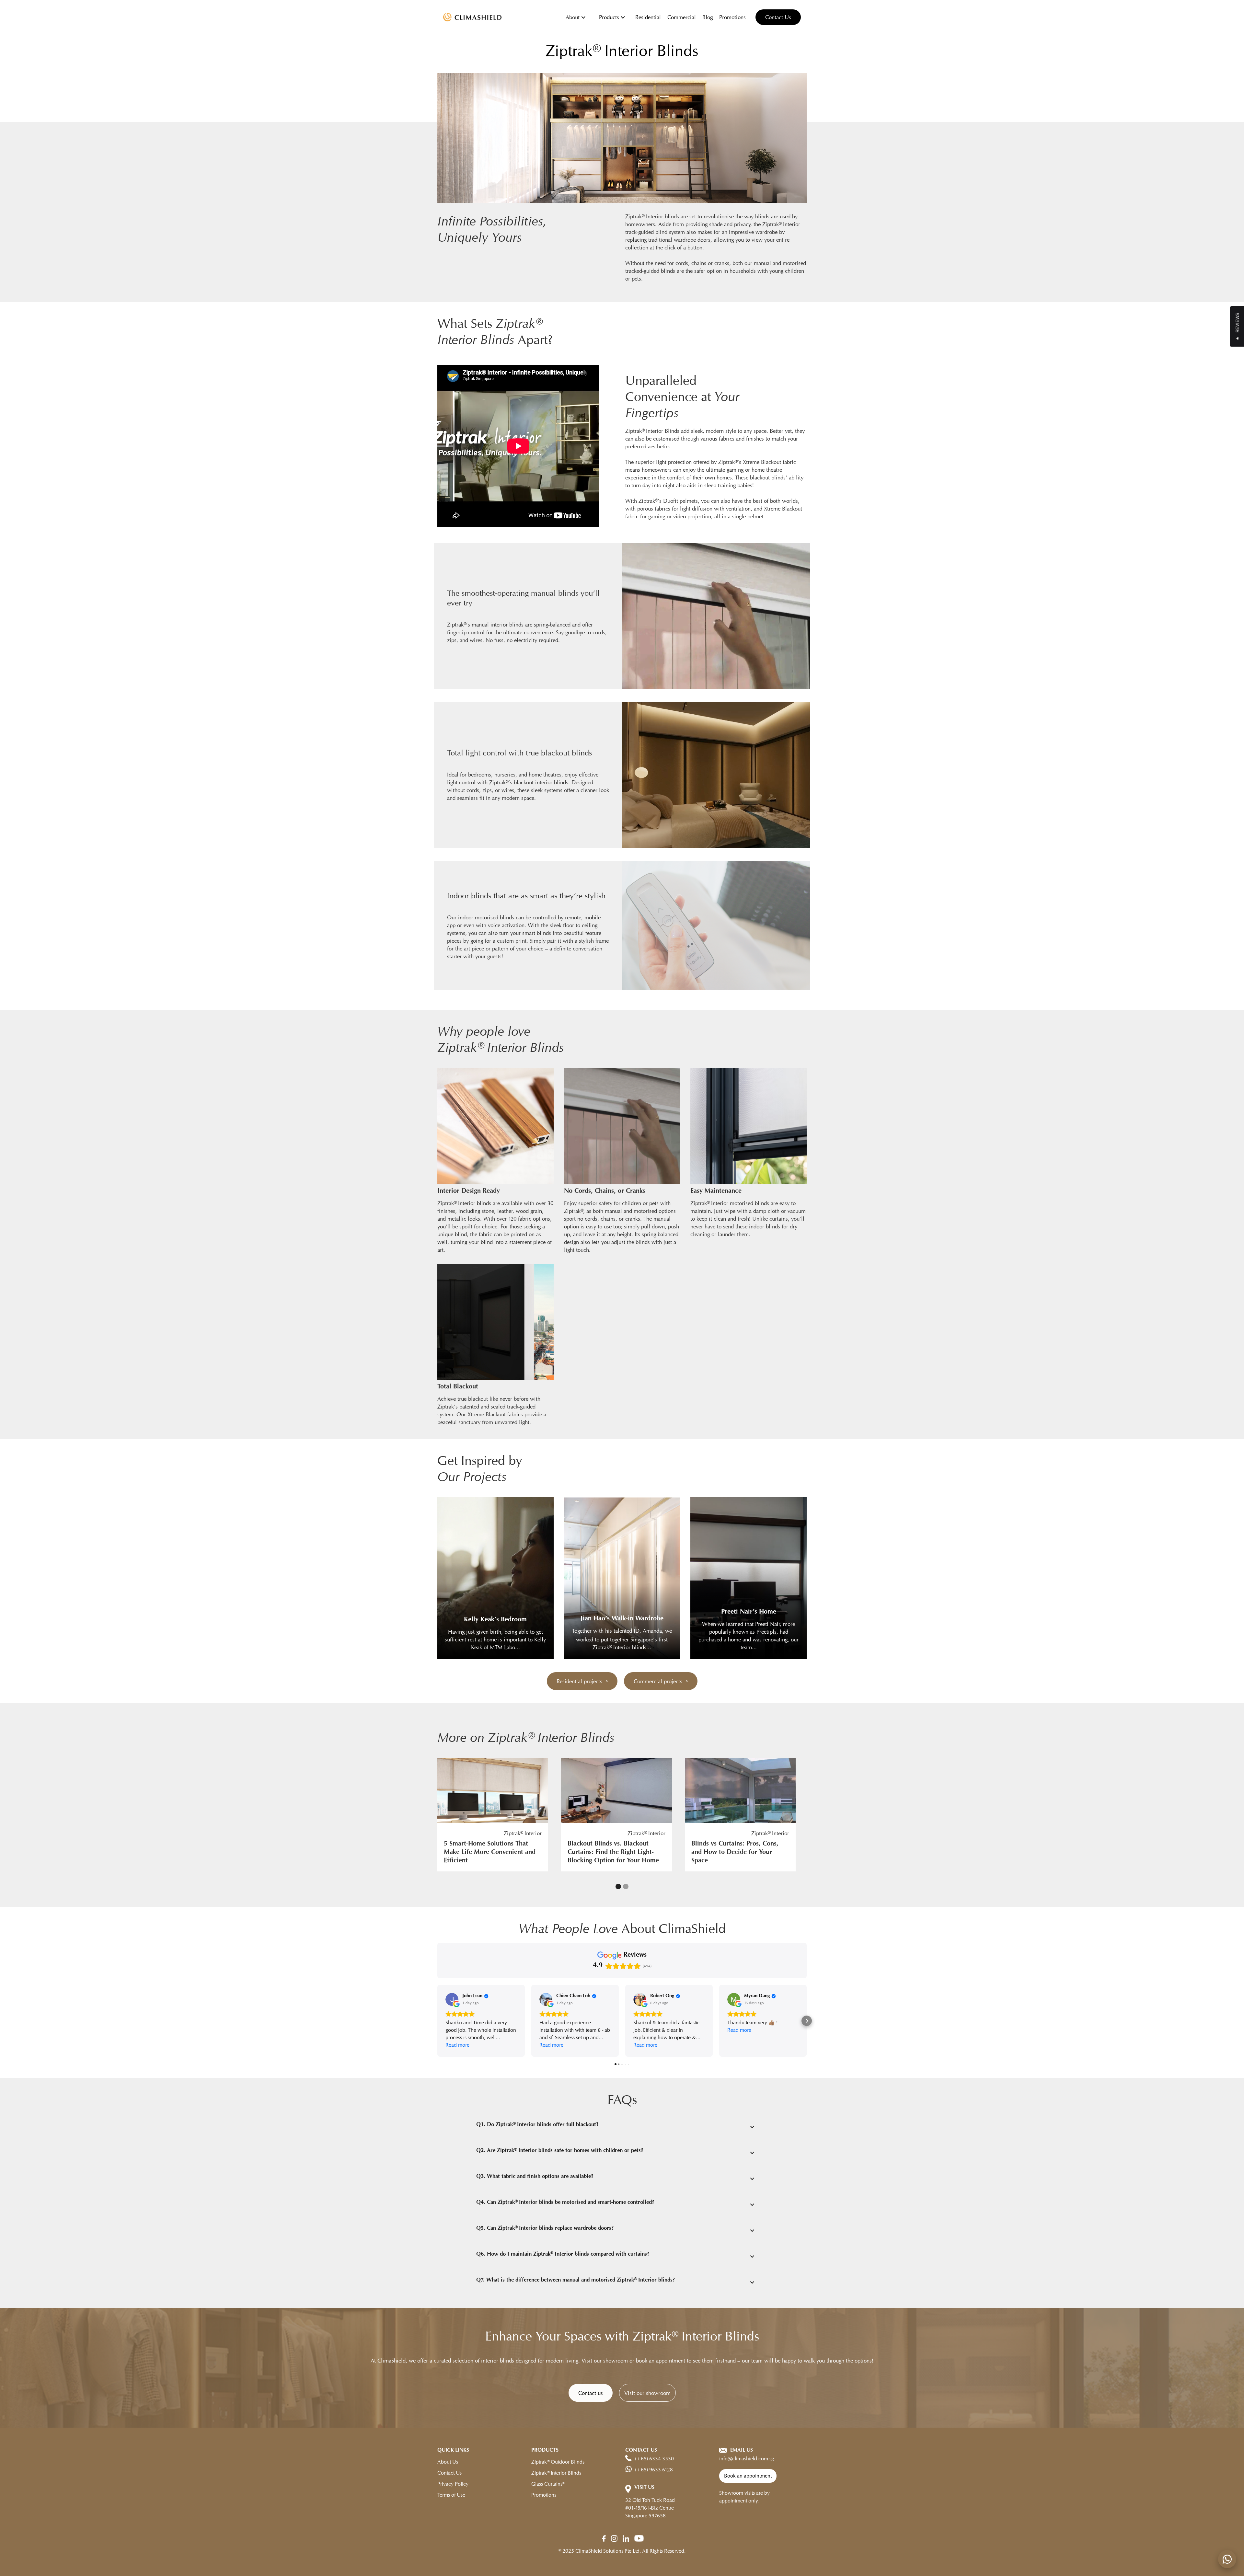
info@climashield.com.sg (747, 2459)
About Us (448, 2462)
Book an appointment (748, 2476)
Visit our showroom (647, 2393)
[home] (472, 17)
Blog (708, 17)
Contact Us (778, 17)
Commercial (682, 17)
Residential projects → (582, 1681)
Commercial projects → (661, 1681)
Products (609, 17)
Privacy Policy (453, 2484)
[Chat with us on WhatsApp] (1227, 2559)
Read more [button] (457, 2045)
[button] (576, 17)
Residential (648, 17)
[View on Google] (452, 1999)
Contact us (591, 2393)
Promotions (732, 17)
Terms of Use (451, 2495)
